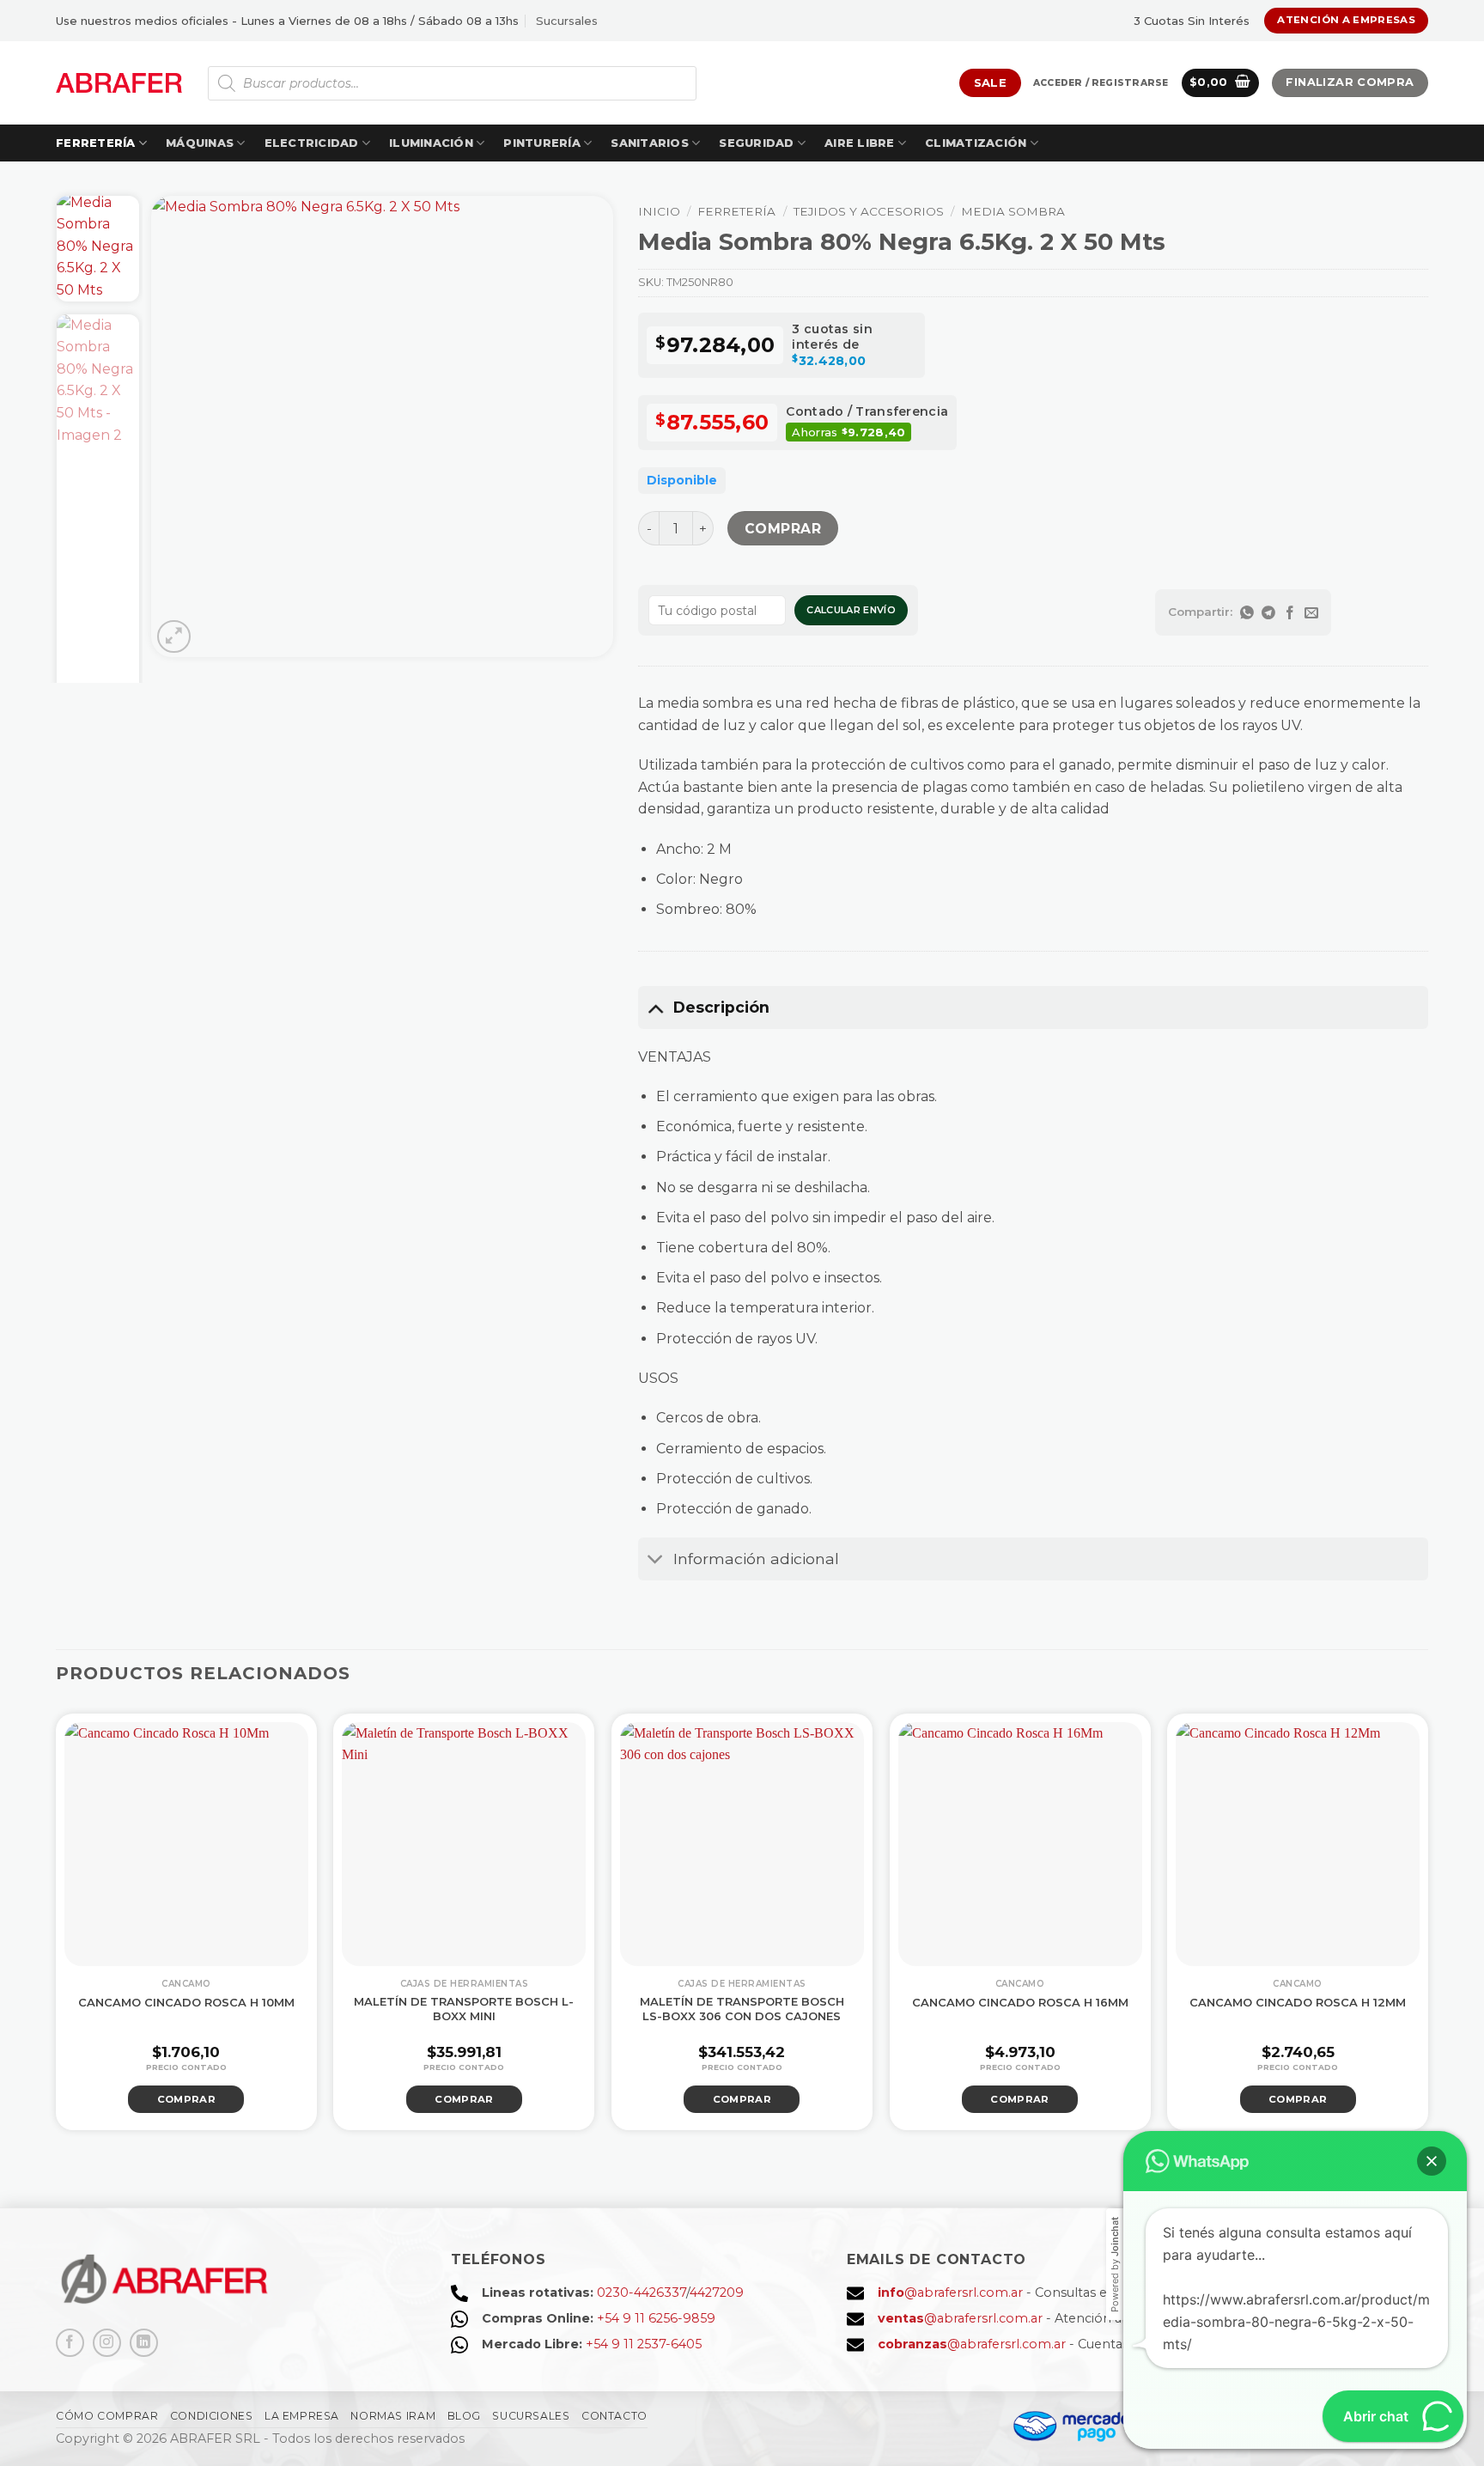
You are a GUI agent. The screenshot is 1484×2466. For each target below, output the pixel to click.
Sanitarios (650, 143)
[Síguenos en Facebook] (70, 2343)
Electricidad (312, 143)
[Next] (582, 426)
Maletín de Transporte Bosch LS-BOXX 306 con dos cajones (742, 2009)
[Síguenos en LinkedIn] (144, 2343)
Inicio (659, 211)
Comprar (783, 529)
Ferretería (96, 143)
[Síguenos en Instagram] (107, 2343)
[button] (1101, 83)
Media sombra (1013, 211)
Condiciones (212, 2416)
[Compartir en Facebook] (1290, 612)
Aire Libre (860, 143)
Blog (464, 2416)
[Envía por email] (1312, 612)
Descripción (721, 1007)
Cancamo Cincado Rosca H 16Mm (1020, 2002)
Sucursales (567, 21)
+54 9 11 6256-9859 (656, 2318)
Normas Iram (393, 2416)
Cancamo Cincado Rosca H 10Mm (186, 2002)
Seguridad (756, 143)
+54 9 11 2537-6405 (644, 2344)
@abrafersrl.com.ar (950, 2292)
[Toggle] (655, 1007)
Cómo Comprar (107, 2416)
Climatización (976, 143)
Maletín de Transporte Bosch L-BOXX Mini (464, 2009)
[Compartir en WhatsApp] (1247, 612)
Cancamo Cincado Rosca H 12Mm (1298, 2002)
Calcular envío (851, 610)
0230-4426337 (642, 2292)
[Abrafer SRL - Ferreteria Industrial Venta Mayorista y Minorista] (119, 83)
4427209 (717, 2292)
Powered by (1115, 2265)
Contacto (614, 2416)
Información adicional (756, 1559)
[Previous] (182, 426)
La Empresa (302, 2416)
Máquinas (200, 143)
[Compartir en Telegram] (1269, 612)
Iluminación (431, 143)
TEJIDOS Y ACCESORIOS (869, 211)
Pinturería (542, 143)
